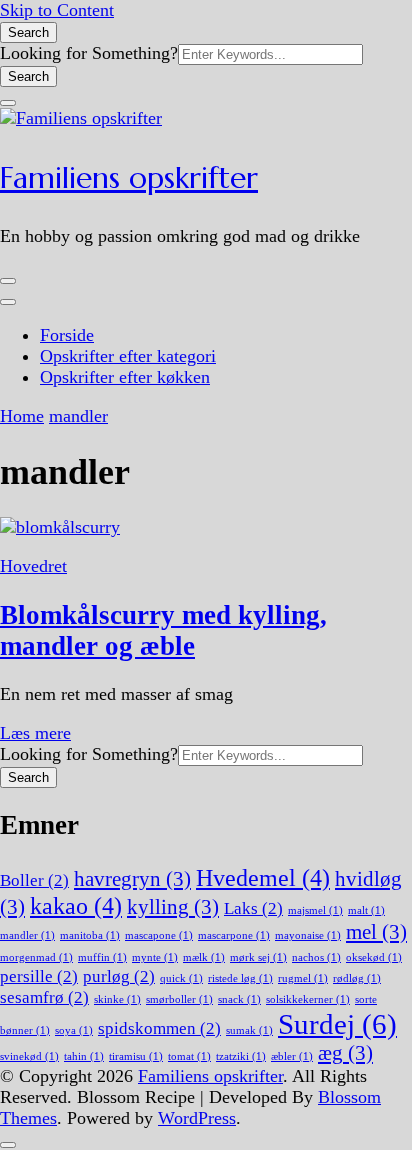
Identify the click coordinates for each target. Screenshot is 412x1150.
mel (376, 932)
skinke (117, 999)
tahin (84, 1056)
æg (345, 1053)
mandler (27, 935)
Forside (67, 335)
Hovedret (33, 566)
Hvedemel (263, 877)
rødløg (357, 978)
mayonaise (308, 935)
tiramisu (136, 1056)
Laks (253, 908)
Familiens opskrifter (129, 177)
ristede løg (240, 978)
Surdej (337, 1024)
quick (181, 978)
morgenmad (36, 957)
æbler (292, 1056)
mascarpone (234, 935)
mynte (155, 957)
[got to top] (8, 1145)
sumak (249, 1030)
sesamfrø (44, 997)
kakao (76, 905)
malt (366, 910)
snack (239, 999)
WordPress (197, 1118)
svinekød (29, 1056)
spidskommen (159, 1028)
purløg (119, 976)
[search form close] (8, 103)
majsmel (315, 910)
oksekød (374, 957)
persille (39, 976)
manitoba (90, 935)
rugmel (303, 978)
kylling (173, 907)
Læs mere (35, 733)
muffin (102, 957)
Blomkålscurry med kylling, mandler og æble (163, 630)
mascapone (159, 935)
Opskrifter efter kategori (128, 356)
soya (74, 1030)
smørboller (179, 999)
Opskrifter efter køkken (125, 377)
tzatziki (241, 1056)
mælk (204, 957)
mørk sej (258, 957)
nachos (316, 957)
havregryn (132, 879)
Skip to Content (57, 10)
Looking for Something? (89, 53)
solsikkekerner (308, 999)
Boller (34, 880)
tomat (189, 1056)
